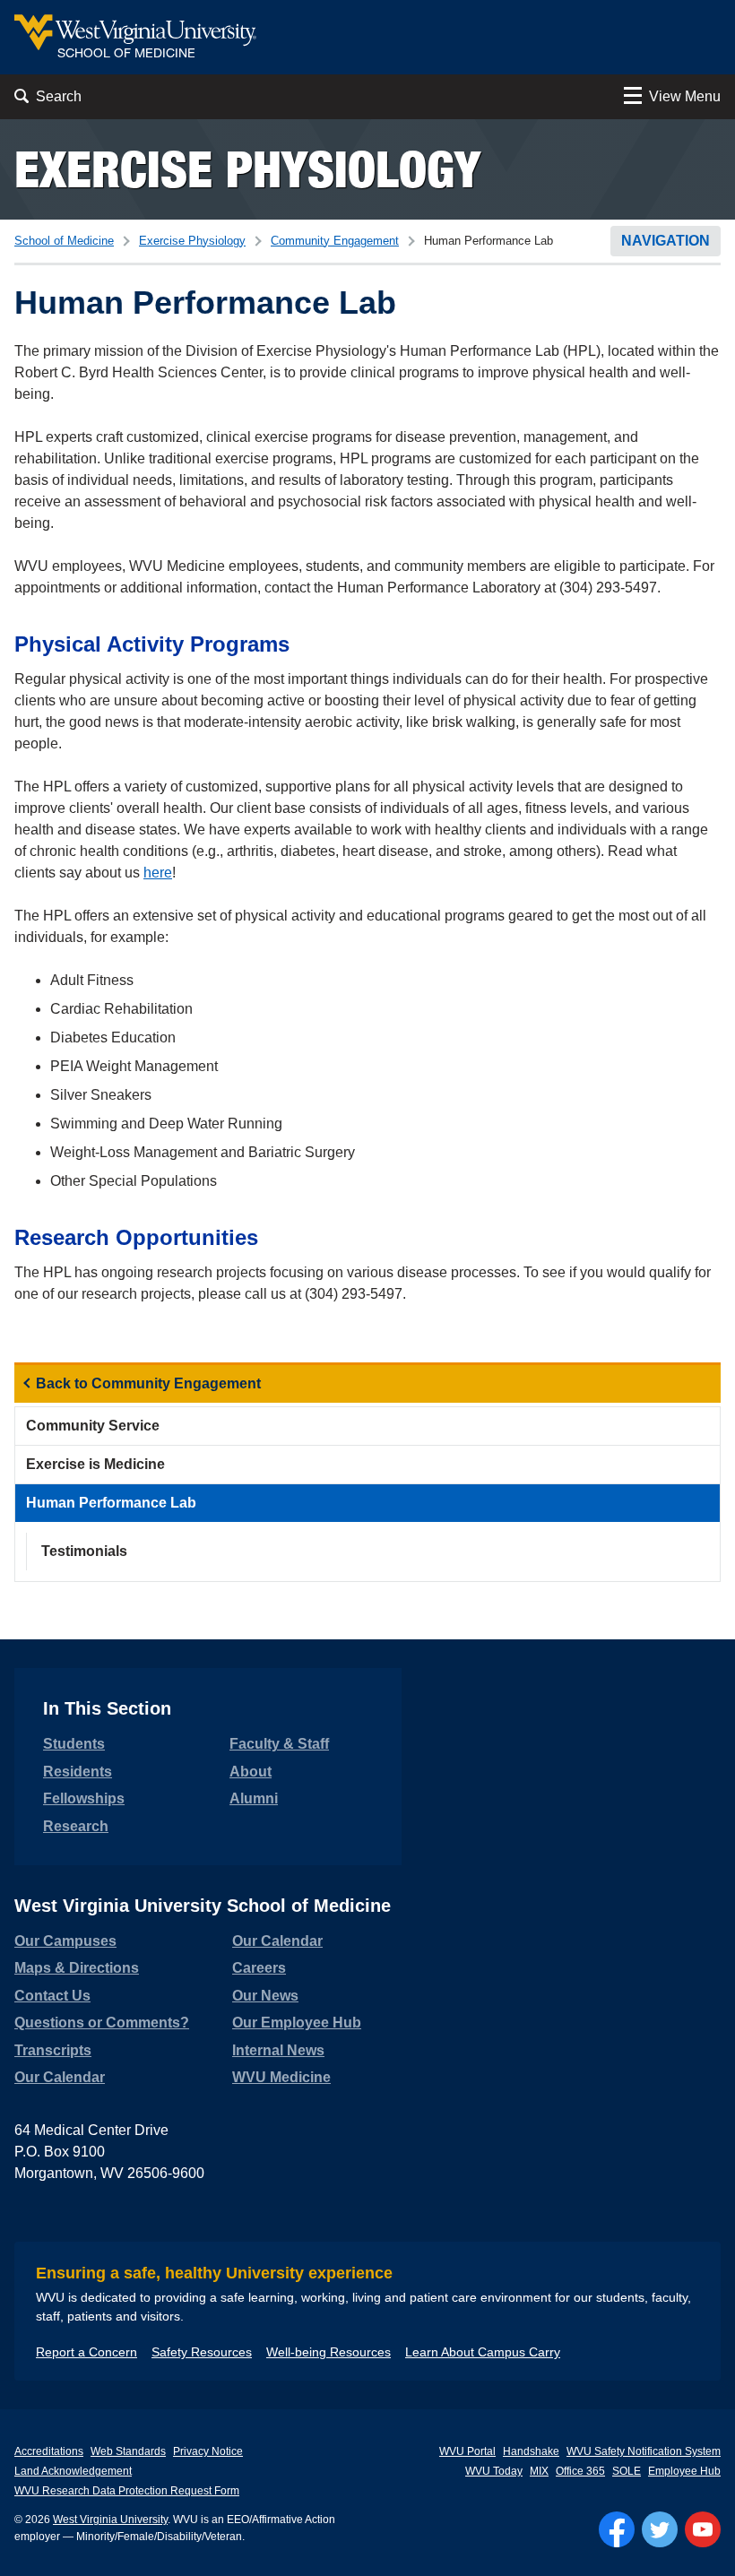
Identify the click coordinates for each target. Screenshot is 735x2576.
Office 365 (580, 2471)
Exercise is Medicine (95, 1464)
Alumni (254, 1798)
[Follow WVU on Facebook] (617, 2529)
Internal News (278, 2050)
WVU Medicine (281, 2077)
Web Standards (128, 2451)
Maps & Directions (77, 1968)
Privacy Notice (208, 2451)
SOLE (627, 2471)
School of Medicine (64, 241)
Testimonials (84, 1551)
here (158, 873)
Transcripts (53, 2050)
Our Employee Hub (297, 2023)
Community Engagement (335, 241)
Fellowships (84, 1798)
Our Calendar (60, 2077)
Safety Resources (202, 2352)
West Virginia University (110, 2520)
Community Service (93, 1426)
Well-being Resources (329, 2352)
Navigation (666, 241)
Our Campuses (65, 1941)
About (251, 1772)
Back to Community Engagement (148, 1383)
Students (74, 1744)
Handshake (531, 2451)
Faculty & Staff (279, 1744)
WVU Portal (467, 2451)
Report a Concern (86, 2352)
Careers (259, 1968)
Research (76, 1826)
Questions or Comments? (102, 2023)
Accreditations (49, 2451)
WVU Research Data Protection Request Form (127, 2491)
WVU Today (494, 2471)
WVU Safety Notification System (644, 2451)
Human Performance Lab (111, 1503)
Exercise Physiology (247, 169)
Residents (78, 1772)
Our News (265, 1996)
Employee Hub (684, 2471)
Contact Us (52, 1996)
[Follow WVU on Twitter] (660, 2529)
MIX (539, 2471)
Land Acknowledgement (73, 2471)
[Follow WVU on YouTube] (703, 2529)
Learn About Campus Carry (483, 2352)
